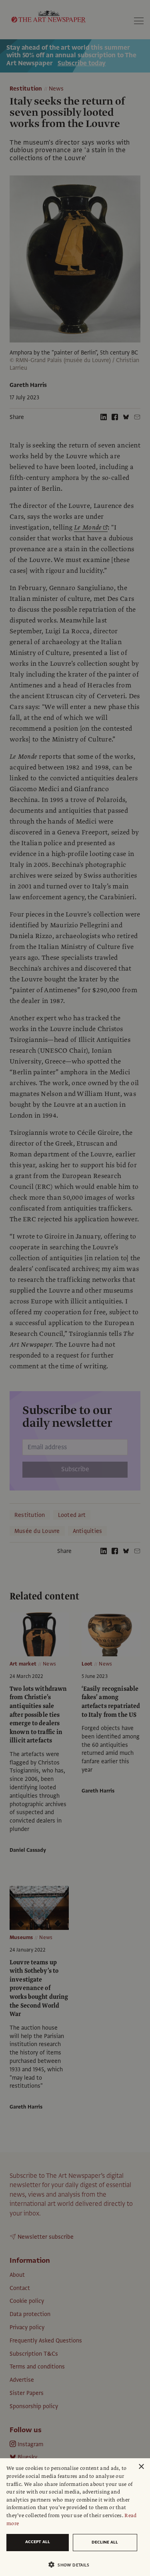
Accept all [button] (38, 2542)
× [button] (141, 2467)
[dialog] (75, 2517)
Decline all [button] (105, 2542)
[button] (72, 2565)
